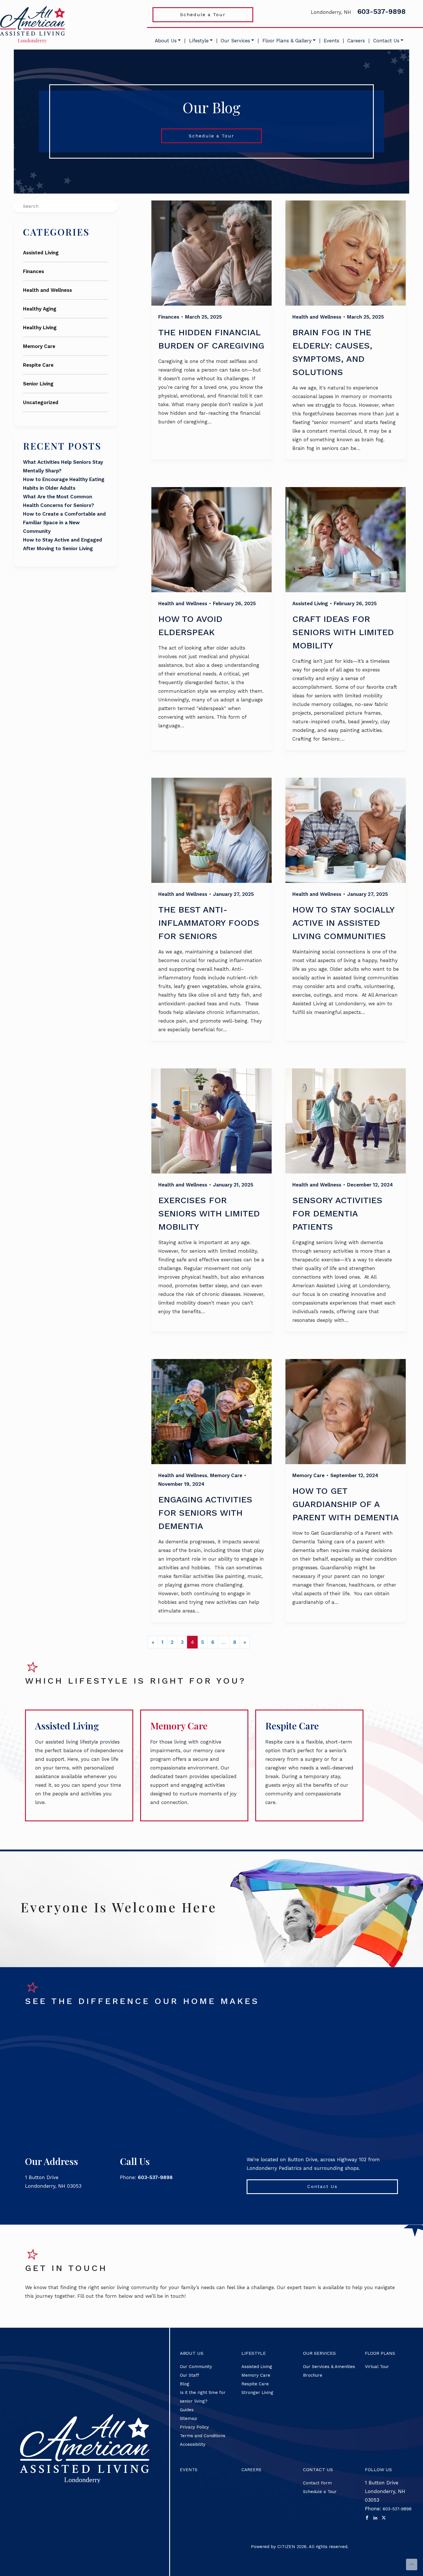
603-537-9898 (382, 12)
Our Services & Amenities (329, 2367)
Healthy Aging (40, 309)
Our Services (235, 41)
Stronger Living (257, 2393)
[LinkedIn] (375, 2518)
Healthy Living (40, 328)
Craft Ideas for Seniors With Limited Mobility (343, 632)
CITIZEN (286, 2547)
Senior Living (38, 384)
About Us (166, 41)
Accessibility (193, 2444)
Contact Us (386, 41)
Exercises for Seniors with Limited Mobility (209, 1213)
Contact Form (317, 2483)
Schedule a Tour (203, 15)
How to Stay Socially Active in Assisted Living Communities (343, 923)
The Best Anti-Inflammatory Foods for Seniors (209, 923)
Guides (187, 2410)
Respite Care (38, 365)
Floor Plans (380, 2353)
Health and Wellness (47, 290)
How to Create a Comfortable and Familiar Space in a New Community (64, 523)
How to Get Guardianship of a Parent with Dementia (346, 1504)
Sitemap (188, 2418)
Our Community (196, 2367)
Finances (34, 271)
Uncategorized (41, 402)
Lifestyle (199, 41)
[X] (384, 2518)
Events (331, 41)
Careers (356, 41)
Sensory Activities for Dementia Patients (337, 1213)
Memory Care (39, 346)
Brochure (313, 2375)
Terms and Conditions (203, 2436)
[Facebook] (367, 2518)
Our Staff (189, 2375)
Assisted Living (41, 253)
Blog (185, 2384)
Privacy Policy (194, 2427)
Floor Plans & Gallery (287, 41)
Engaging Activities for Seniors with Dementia (205, 1513)
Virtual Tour (377, 2367)
